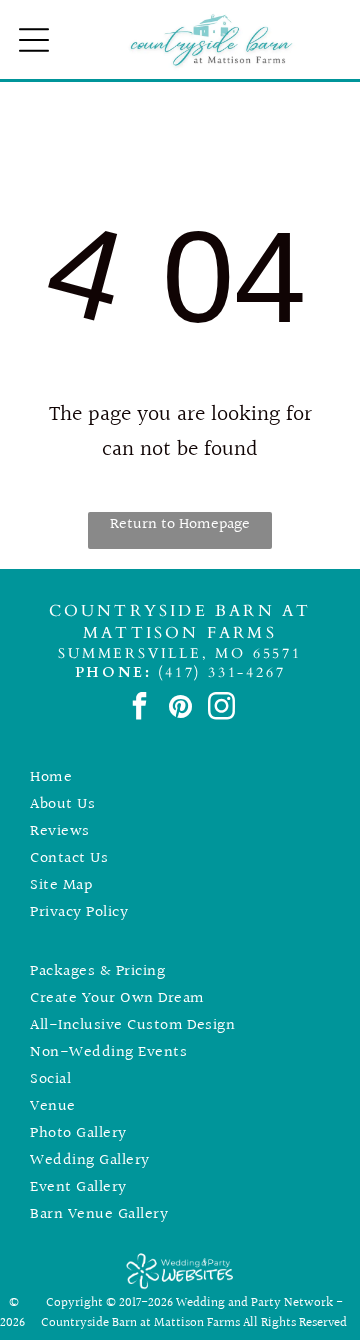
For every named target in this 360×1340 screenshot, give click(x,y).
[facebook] (139, 709)
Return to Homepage (180, 524)
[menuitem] (179, 777)
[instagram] (221, 709)
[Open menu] (34, 40)
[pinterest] (180, 709)
